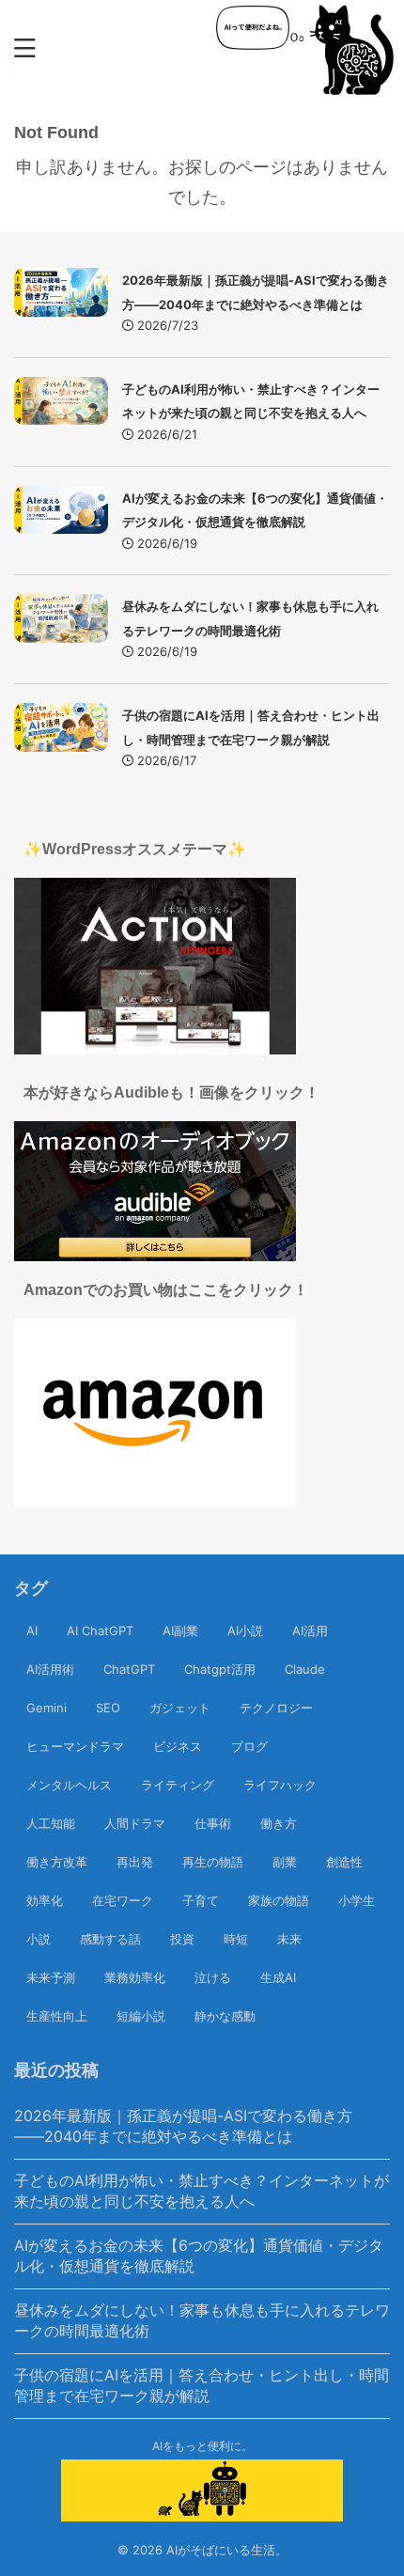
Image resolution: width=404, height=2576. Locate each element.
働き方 (279, 1823)
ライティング (178, 1785)
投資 (182, 1939)
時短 (236, 1939)
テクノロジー (276, 1708)
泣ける (213, 1977)
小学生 (357, 1900)
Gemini (47, 1708)
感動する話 (110, 1939)
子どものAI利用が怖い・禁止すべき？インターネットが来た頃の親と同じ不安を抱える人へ (202, 2191)
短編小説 (141, 2016)
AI (32, 1631)
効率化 (45, 1900)
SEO (108, 1708)
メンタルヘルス (69, 1785)
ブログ (249, 1746)
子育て (201, 1900)
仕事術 (213, 1823)
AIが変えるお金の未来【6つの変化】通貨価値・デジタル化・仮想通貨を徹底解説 (199, 2256)
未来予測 (51, 1977)
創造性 (344, 1862)
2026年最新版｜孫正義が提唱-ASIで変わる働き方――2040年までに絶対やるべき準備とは (183, 2126)
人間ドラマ (135, 1823)
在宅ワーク (123, 1900)
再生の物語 (213, 1862)
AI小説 (245, 1631)
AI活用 (310, 1631)
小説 (39, 1939)
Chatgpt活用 (220, 1669)
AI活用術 (50, 1669)
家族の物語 (279, 1900)
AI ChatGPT (100, 1631)
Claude (305, 1669)
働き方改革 (57, 1862)
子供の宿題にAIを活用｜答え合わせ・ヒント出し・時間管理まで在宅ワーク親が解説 (202, 2385)
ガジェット (180, 1708)
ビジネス (178, 1746)
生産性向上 (57, 2016)
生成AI (278, 1977)
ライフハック (280, 1785)
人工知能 (51, 1823)
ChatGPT (129, 1669)
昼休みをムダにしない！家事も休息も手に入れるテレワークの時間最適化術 (202, 2320)
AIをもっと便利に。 (202, 2446)
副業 (285, 1862)
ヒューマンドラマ (75, 1746)
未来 (289, 1939)
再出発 (135, 1862)
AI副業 (180, 1631)
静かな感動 (225, 2016)
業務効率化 (135, 1977)
